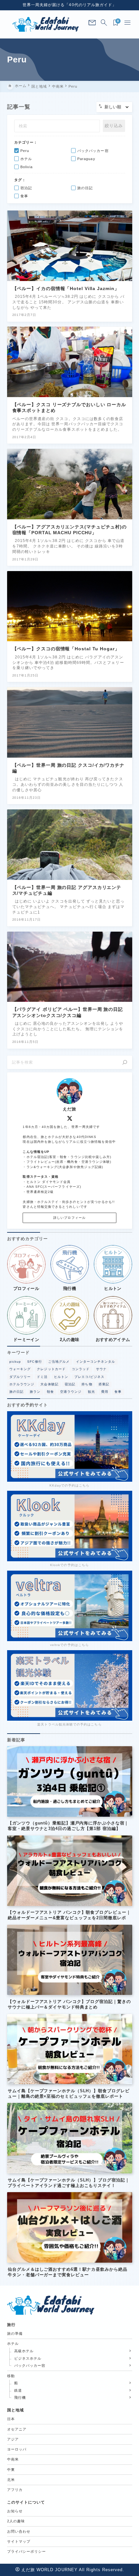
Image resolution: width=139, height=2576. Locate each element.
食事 (118, 1392)
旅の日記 (16, 1392)
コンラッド (81, 1369)
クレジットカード (51, 1369)
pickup (15, 1362)
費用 (105, 1392)
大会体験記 (49, 1384)
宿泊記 (70, 1384)
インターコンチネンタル (96, 1362)
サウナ (101, 1369)
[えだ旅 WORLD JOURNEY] (46, 24)
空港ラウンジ (71, 1392)
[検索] (125, 1062)
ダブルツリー (20, 1377)
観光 (91, 1392)
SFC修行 (34, 1362)
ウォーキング (20, 1369)
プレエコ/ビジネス (89, 1377)
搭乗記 (104, 1384)
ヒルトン (61, 1377)
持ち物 (87, 1384)
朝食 (50, 1392)
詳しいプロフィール (69, 1218)
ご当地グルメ (59, 1362)
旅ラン (35, 1392)
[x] (70, 1118)
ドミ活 (42, 1377)
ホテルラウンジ (22, 1384)
